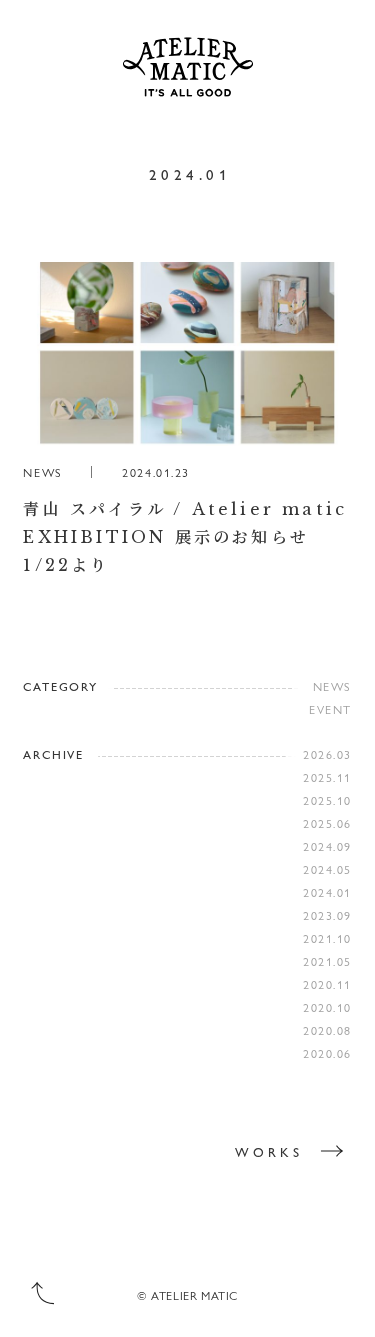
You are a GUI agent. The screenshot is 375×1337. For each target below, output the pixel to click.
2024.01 (327, 892)
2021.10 (327, 938)
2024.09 (327, 846)
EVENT (330, 709)
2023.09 (327, 915)
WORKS (269, 1151)
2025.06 (327, 823)
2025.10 (327, 800)
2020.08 (327, 1030)
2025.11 (327, 777)
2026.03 (327, 754)
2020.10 (327, 1007)
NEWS (332, 686)
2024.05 (327, 869)
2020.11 (327, 984)
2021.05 (327, 961)
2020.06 (327, 1053)
